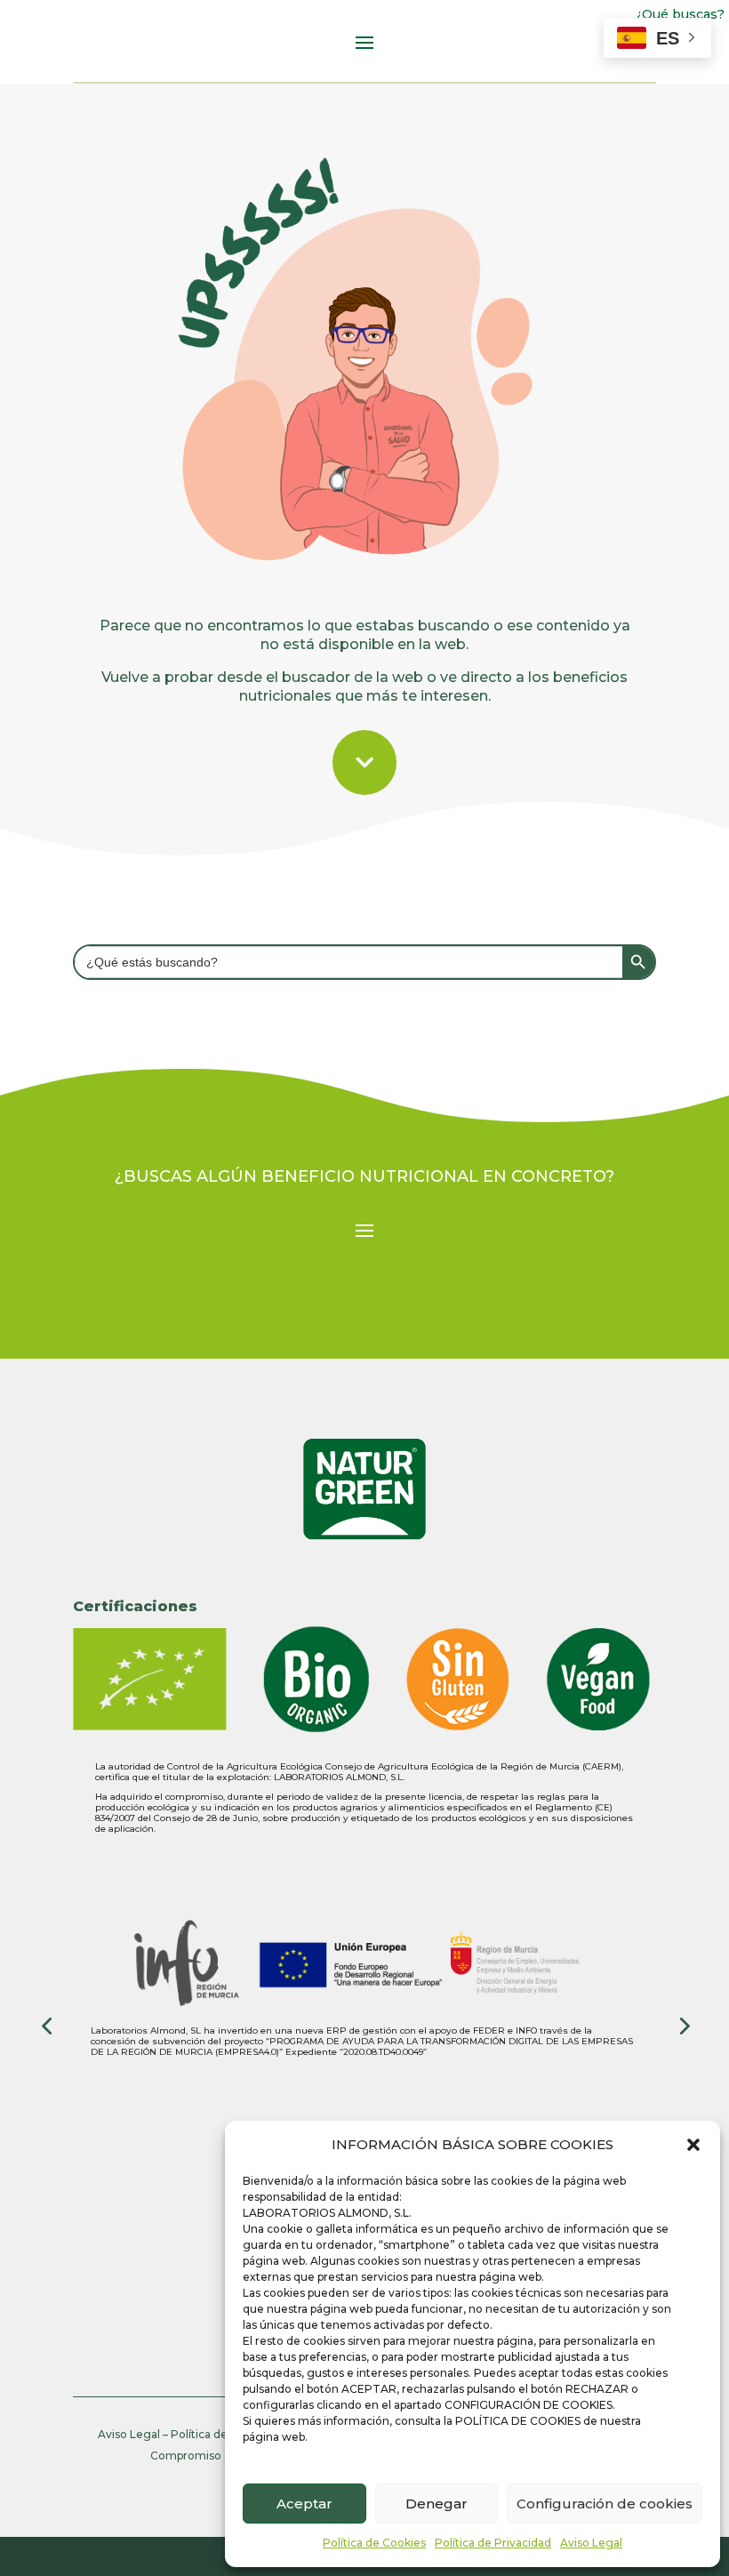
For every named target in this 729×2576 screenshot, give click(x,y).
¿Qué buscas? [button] (681, 14)
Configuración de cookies (605, 2504)
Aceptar (304, 2504)
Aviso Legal (591, 2543)
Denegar (437, 2504)
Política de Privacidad (493, 2543)
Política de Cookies (374, 2543)
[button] (693, 2145)
